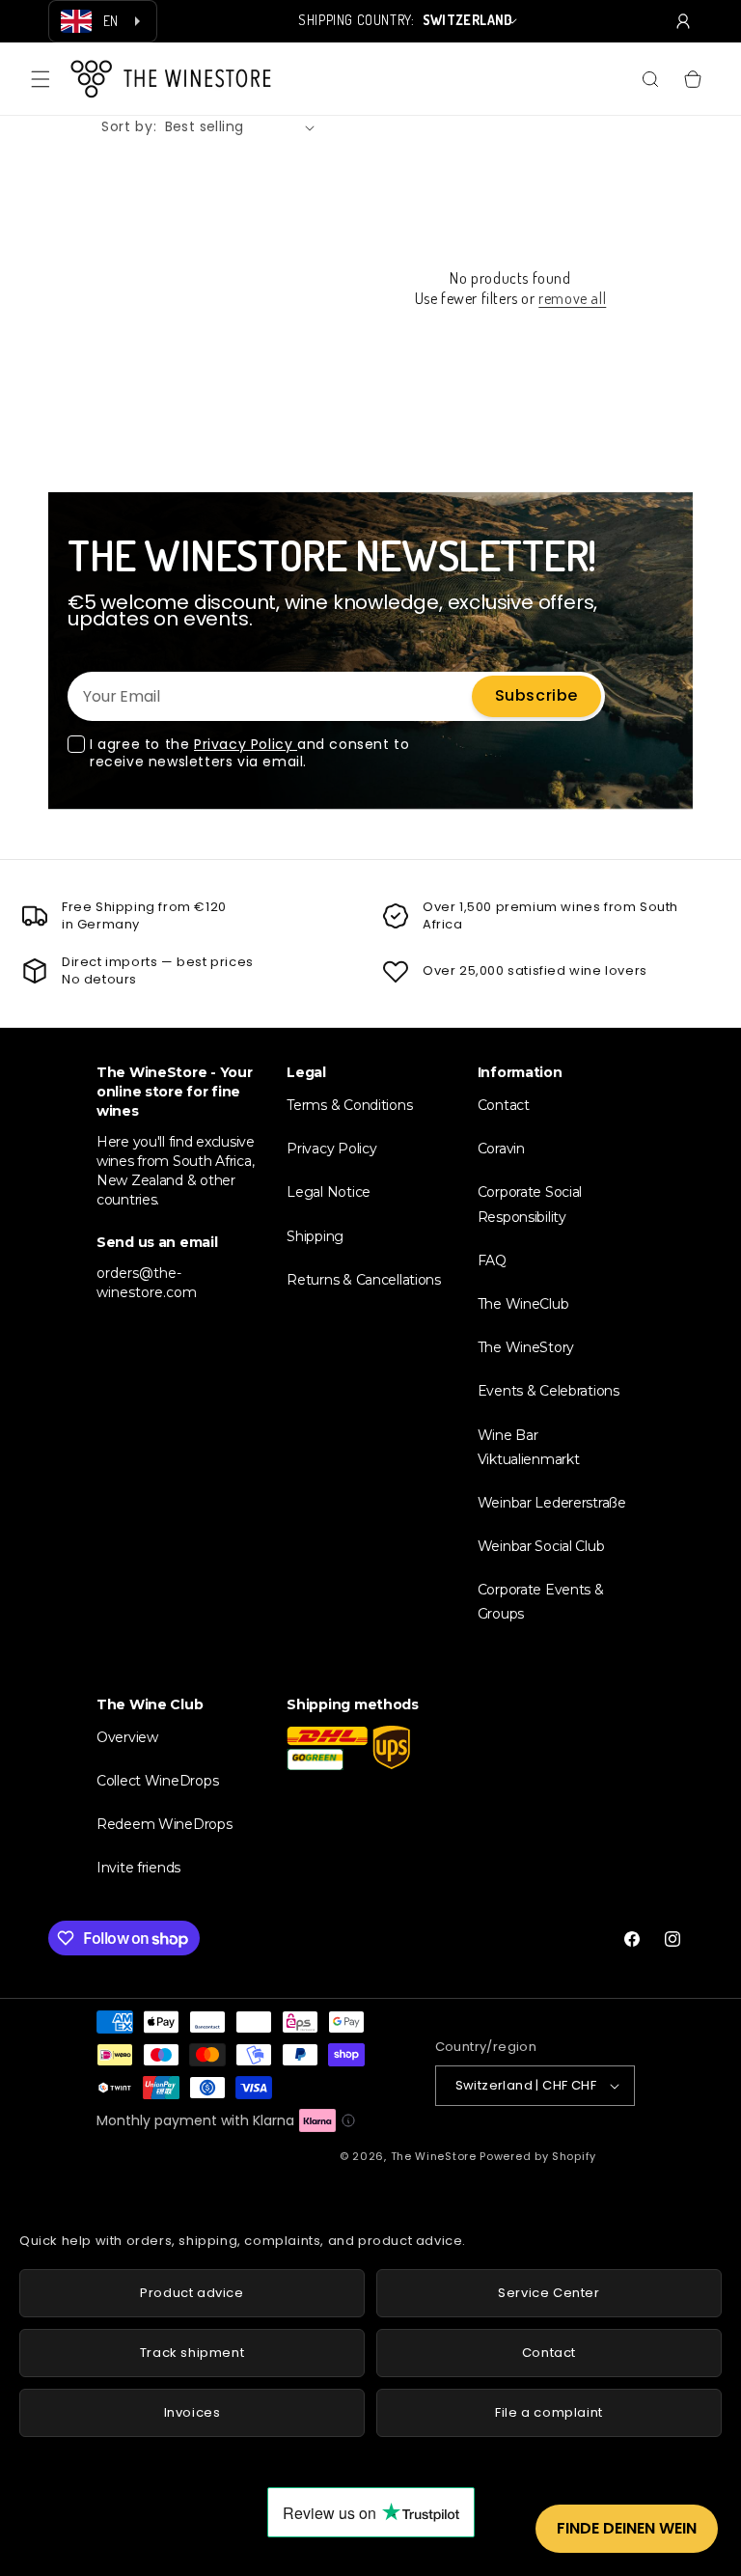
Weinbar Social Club (541, 1546)
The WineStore (434, 2156)
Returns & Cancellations (364, 1280)
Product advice (192, 2293)
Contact (504, 1105)
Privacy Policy (246, 744)
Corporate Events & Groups (541, 1602)
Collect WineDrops (157, 1781)
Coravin (501, 1149)
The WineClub (523, 1304)
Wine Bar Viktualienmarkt (529, 1447)
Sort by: (129, 126)
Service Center (549, 2293)
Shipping (315, 1236)
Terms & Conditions (349, 1105)
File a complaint (549, 2412)
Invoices (192, 2412)
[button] (41, 79)
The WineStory (526, 1347)
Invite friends (138, 1868)
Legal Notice (329, 1192)
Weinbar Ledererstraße (552, 1503)
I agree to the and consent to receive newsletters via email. (249, 753)
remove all (572, 298)
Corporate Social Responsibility (530, 1204)
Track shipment (192, 2353)
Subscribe (536, 695)
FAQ (492, 1260)
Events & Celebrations (549, 1391)
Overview (127, 1737)
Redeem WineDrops (165, 1824)
